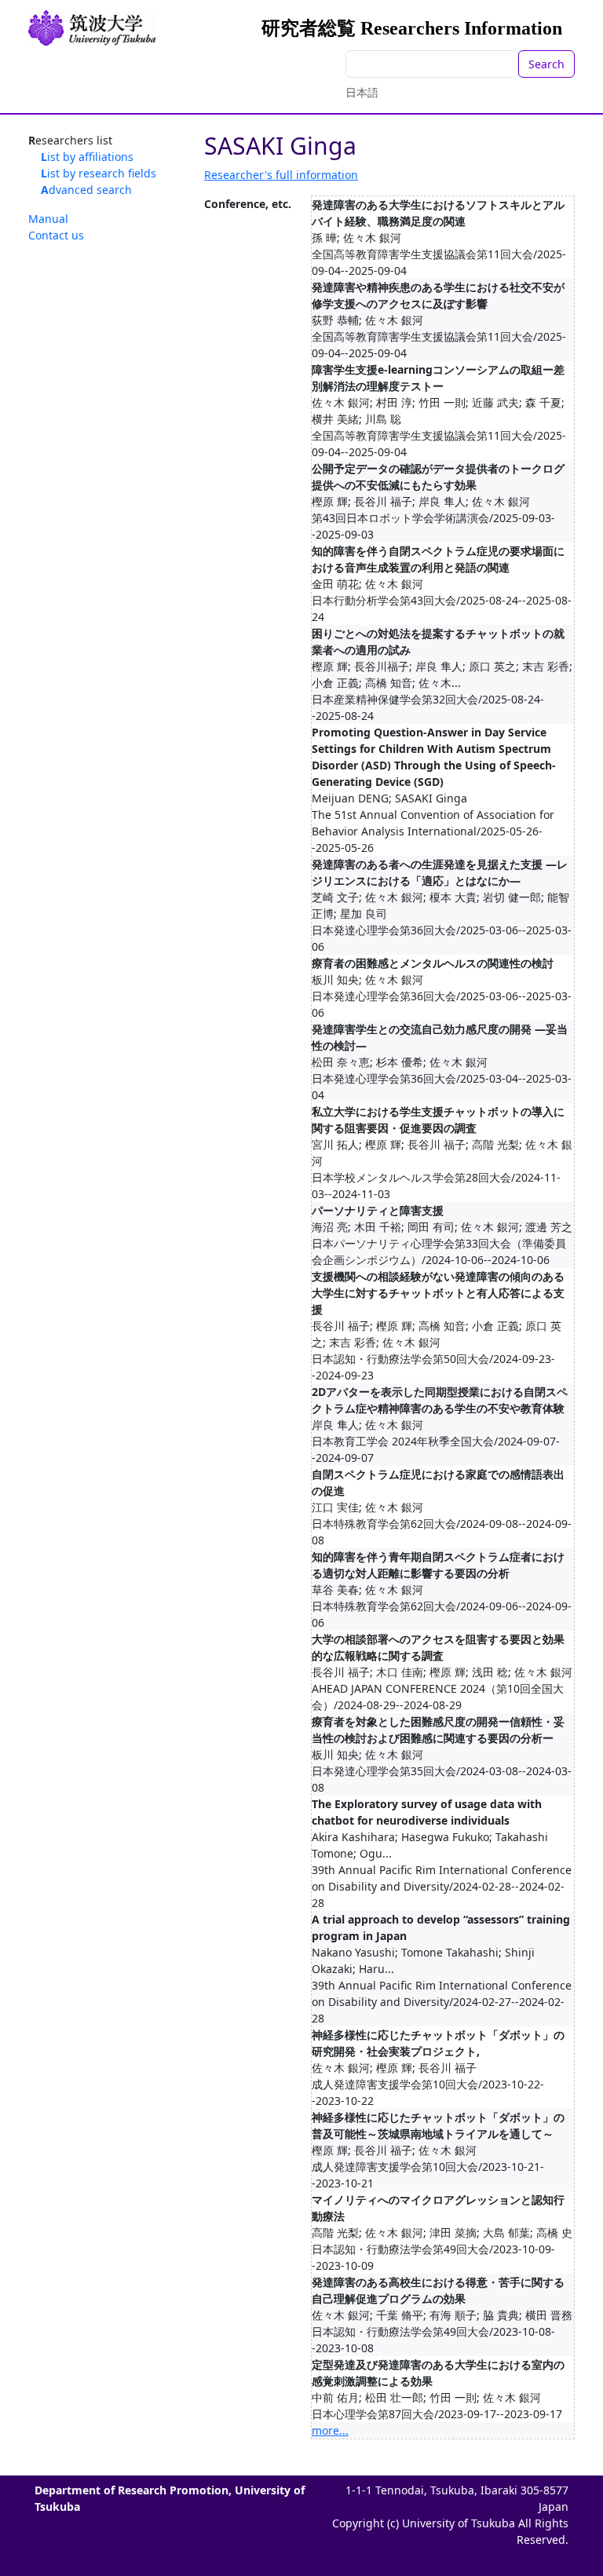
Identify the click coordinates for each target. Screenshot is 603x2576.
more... (330, 2430)
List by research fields (99, 173)
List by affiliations (87, 157)
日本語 (362, 92)
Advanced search (86, 190)
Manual (48, 219)
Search (546, 64)
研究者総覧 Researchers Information (412, 28)
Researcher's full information (281, 175)
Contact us (56, 235)
